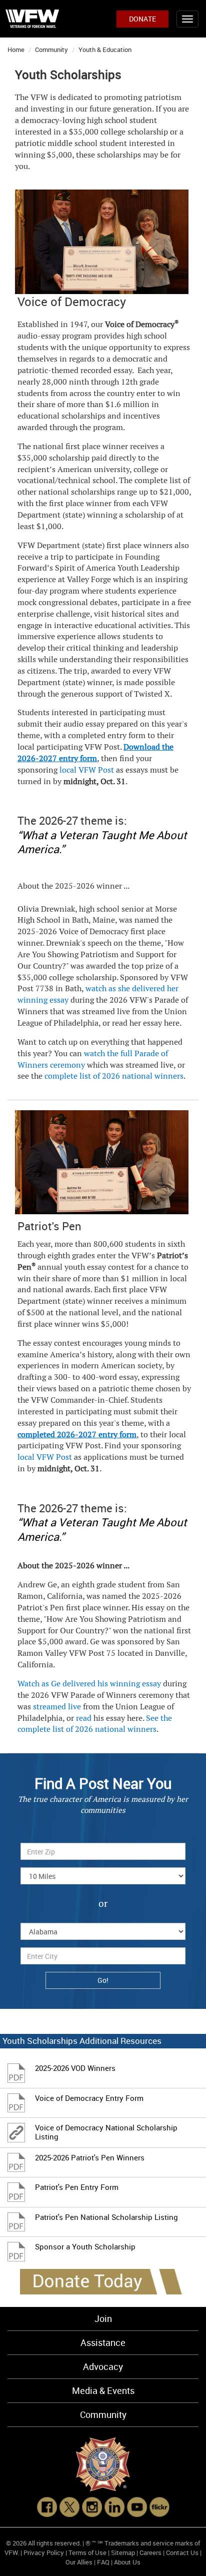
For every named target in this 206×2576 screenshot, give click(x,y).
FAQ (103, 2562)
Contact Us (182, 2552)
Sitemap (123, 2552)
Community (51, 50)
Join (103, 2318)
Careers (150, 2552)
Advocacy (103, 2366)
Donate (142, 19)
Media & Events (103, 2390)
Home (16, 50)
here (172, 1023)
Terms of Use (87, 2552)
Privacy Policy (44, 2552)
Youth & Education (105, 50)
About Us (127, 2562)
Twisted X (152, 694)
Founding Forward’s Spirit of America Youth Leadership (98, 563)
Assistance (103, 2342)
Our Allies (79, 2562)
